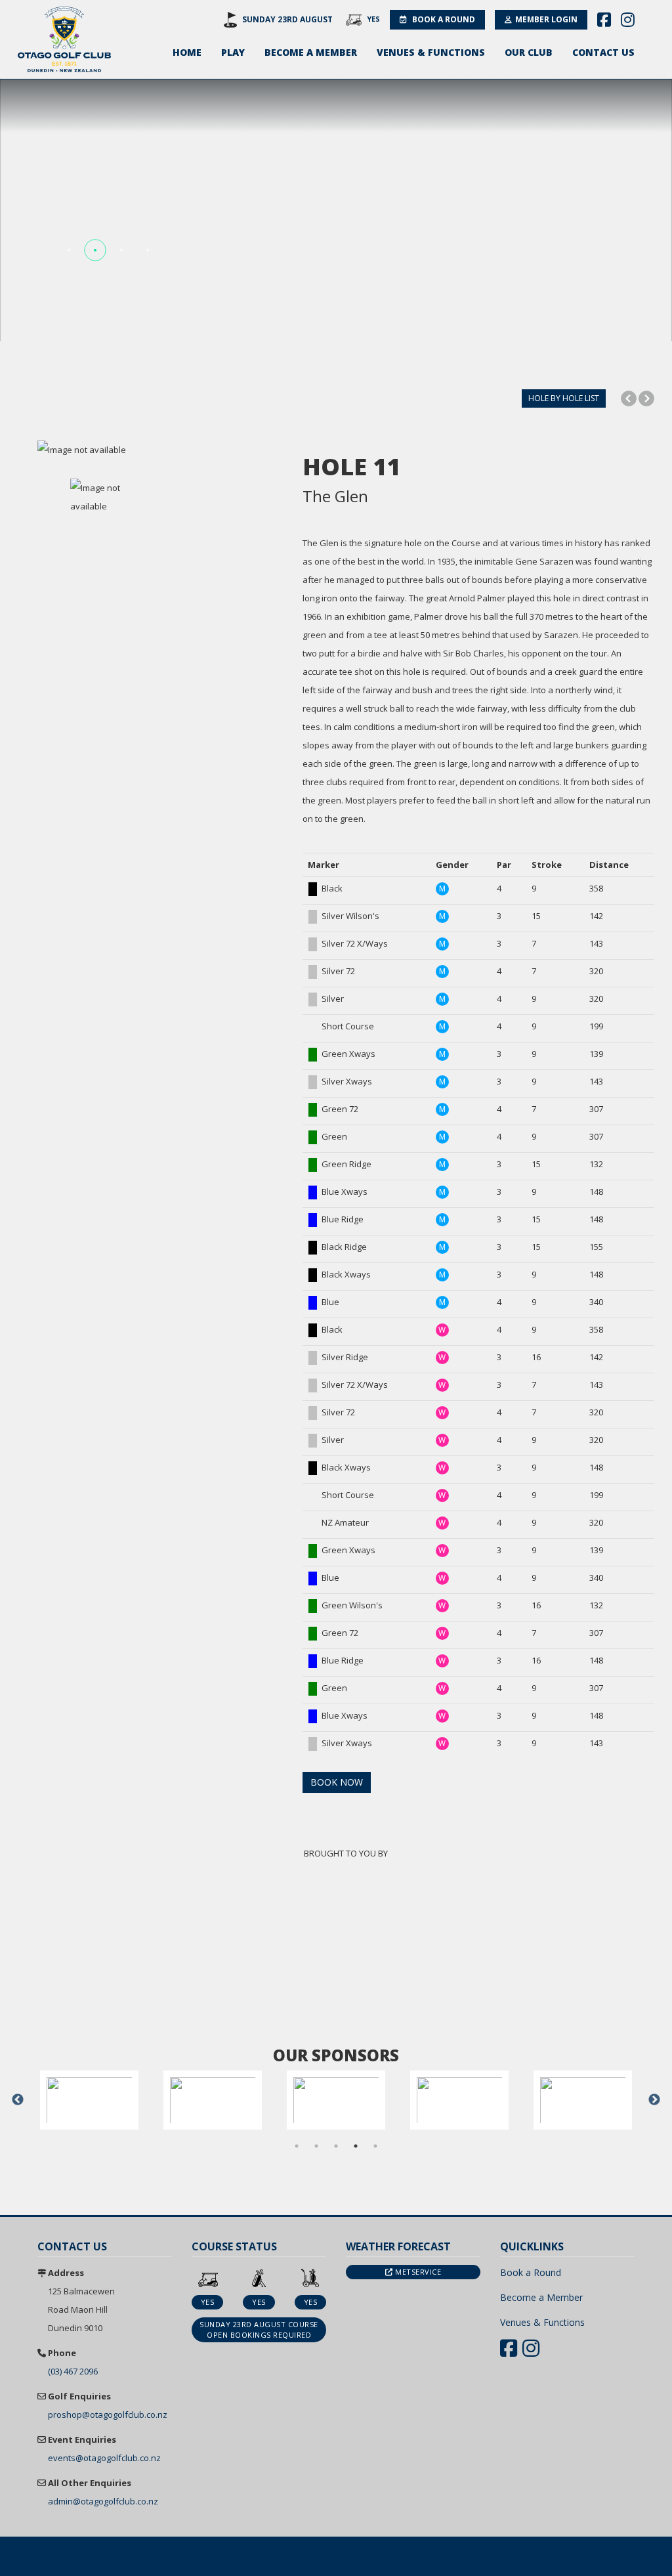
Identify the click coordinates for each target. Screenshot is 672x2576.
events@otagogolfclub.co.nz (104, 2458)
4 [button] (356, 2146)
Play (233, 52)
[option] (160, 450)
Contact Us (603, 52)
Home (187, 52)
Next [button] (654, 2100)
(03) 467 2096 (73, 2371)
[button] (69, 250)
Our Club (529, 52)
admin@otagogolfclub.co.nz (103, 2501)
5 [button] (375, 2146)
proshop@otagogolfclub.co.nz (108, 2415)
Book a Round (443, 19)
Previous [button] (18, 2100)
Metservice (417, 2272)
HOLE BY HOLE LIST (564, 398)
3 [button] (336, 2146)
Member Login (546, 19)
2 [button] (316, 2146)
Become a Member (311, 52)
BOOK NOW (337, 1782)
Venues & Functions (431, 52)
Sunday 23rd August (287, 19)
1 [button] (297, 2146)
